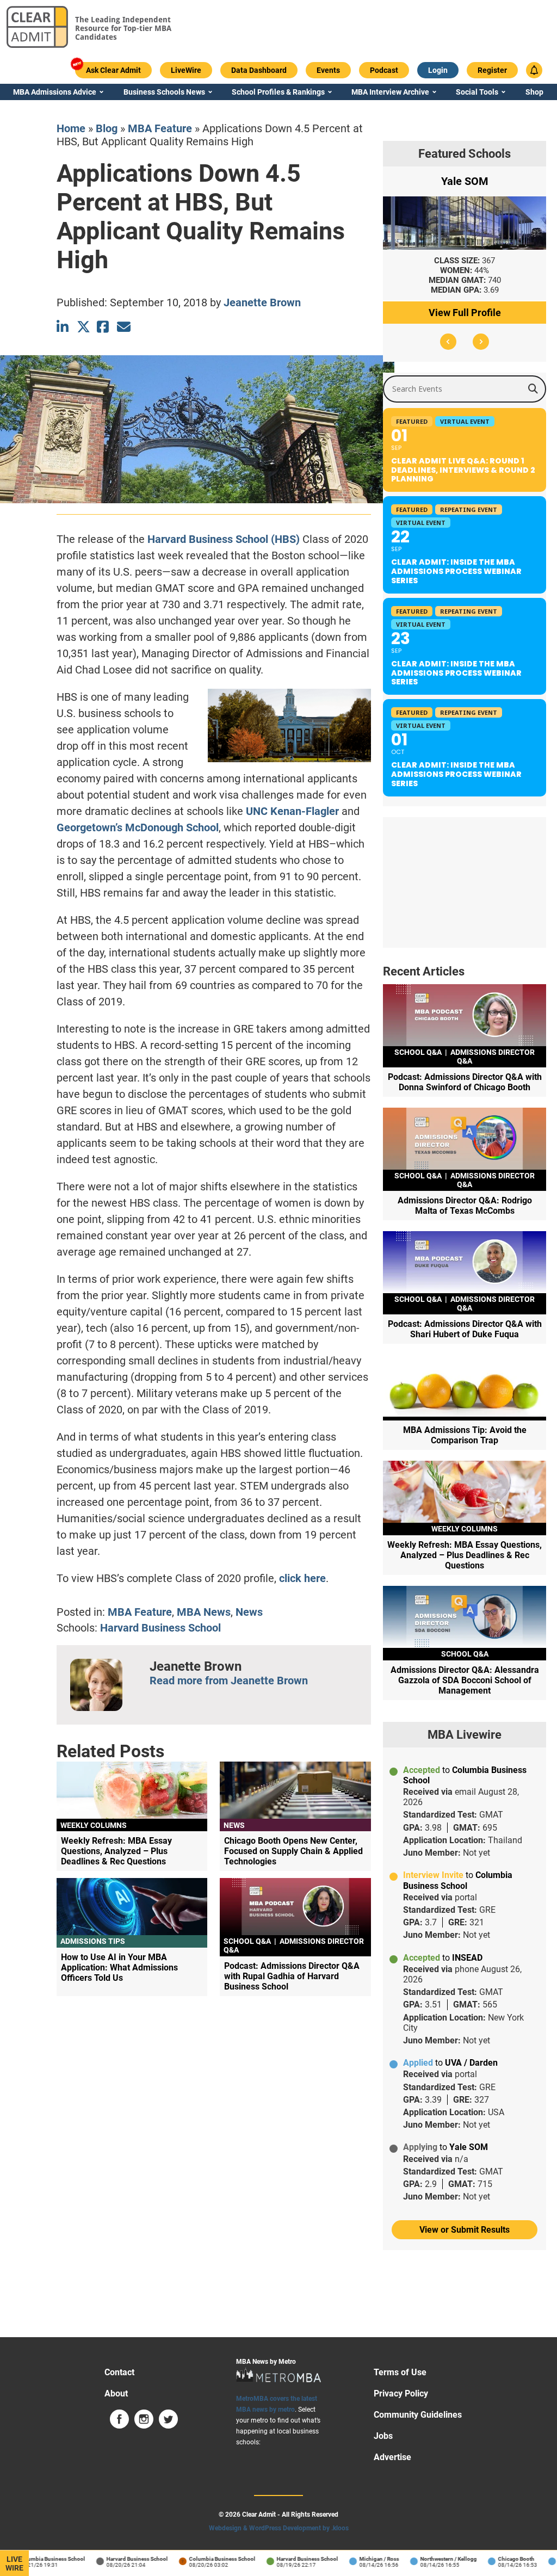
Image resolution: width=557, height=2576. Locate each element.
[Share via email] (124, 327)
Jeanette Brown (262, 302)
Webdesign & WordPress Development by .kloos (279, 2528)
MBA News (204, 1612)
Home (71, 128)
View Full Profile (465, 313)
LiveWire (14, 2563)
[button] (448, 342)
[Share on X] (83, 327)
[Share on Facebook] (104, 327)
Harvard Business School (160, 1628)
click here (302, 1578)
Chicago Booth (497, 2559)
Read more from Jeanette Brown (229, 1681)
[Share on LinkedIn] (63, 327)
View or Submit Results (465, 2230)
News (249, 1612)
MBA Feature (160, 128)
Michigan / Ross (360, 2559)
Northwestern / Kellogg (430, 2559)
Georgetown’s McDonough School (138, 827)
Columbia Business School (33, 2559)
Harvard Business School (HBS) (224, 539)
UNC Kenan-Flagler (292, 811)
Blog (107, 128)
